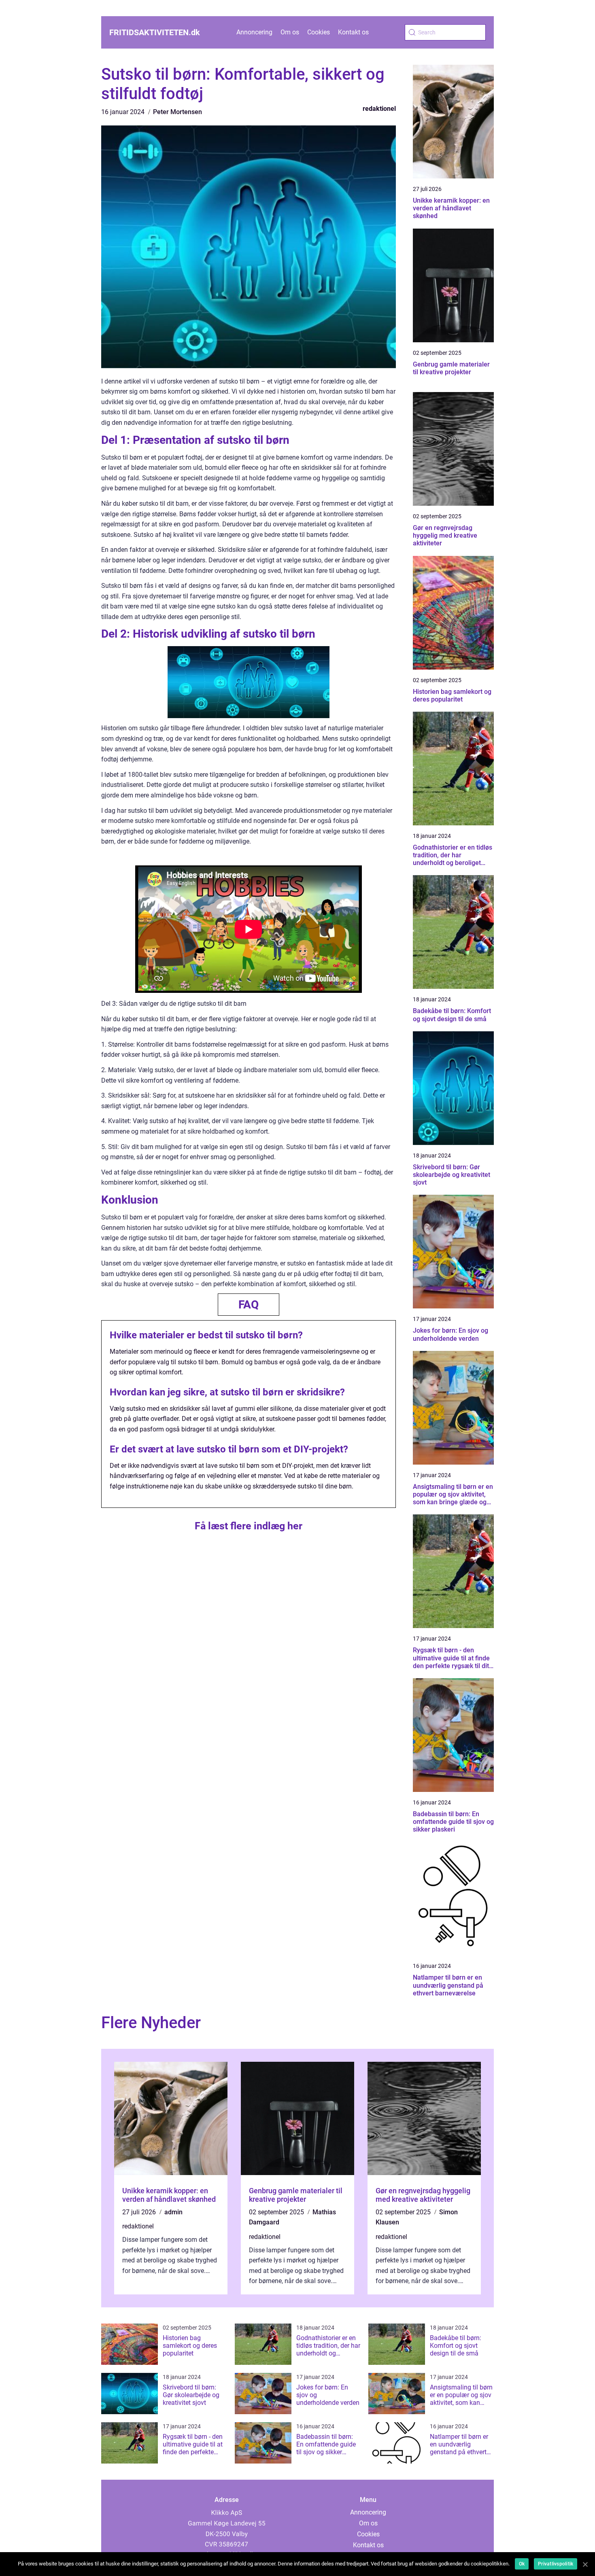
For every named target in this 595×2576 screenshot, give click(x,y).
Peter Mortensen (177, 112)
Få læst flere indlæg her (249, 1526)
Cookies (319, 32)
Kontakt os (353, 32)
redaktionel (379, 109)
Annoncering (254, 32)
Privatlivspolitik (556, 2564)
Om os (290, 32)
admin (173, 2212)
